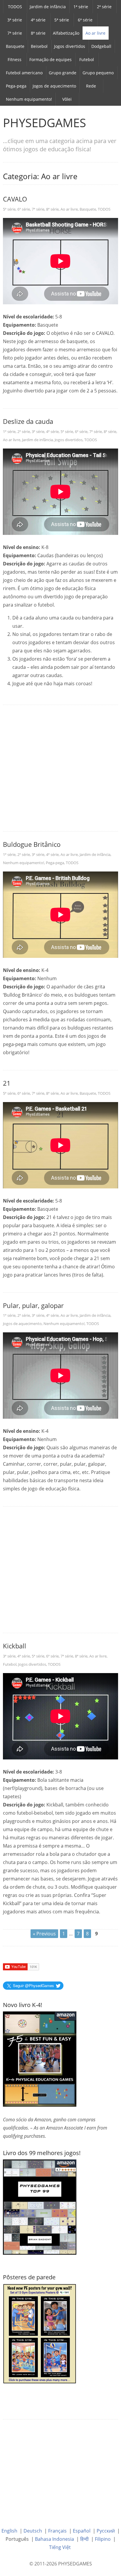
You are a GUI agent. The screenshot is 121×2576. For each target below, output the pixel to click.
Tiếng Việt (60, 2547)
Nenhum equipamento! (29, 99)
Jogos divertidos (70, 46)
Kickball (15, 1646)
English (9, 2531)
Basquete (15, 46)
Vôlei (67, 99)
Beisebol (39, 46)
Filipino (103, 2539)
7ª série (15, 33)
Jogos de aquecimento (54, 86)
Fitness (15, 59)
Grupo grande (63, 73)
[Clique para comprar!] (40, 2206)
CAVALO (15, 199)
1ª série (81, 7)
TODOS (15, 7)
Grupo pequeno (98, 73)
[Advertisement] (60, 768)
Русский (106, 2531)
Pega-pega (16, 86)
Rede (91, 86)
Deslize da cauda (28, 421)
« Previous (44, 1934)
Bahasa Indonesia (54, 2539)
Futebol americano (24, 73)
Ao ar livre (95, 33)
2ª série (104, 7)
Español (82, 2531)
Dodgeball (101, 46)
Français (57, 2531)
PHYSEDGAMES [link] (44, 123)
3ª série (15, 20)
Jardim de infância (48, 7)
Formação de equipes (51, 59)
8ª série (38, 33)
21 (7, 1083)
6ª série (85, 20)
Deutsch (33, 2531)
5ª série (62, 20)
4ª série (38, 20)
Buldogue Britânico (32, 844)
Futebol (87, 59)
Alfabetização (66, 33)
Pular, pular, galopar (33, 1305)
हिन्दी (84, 2539)
